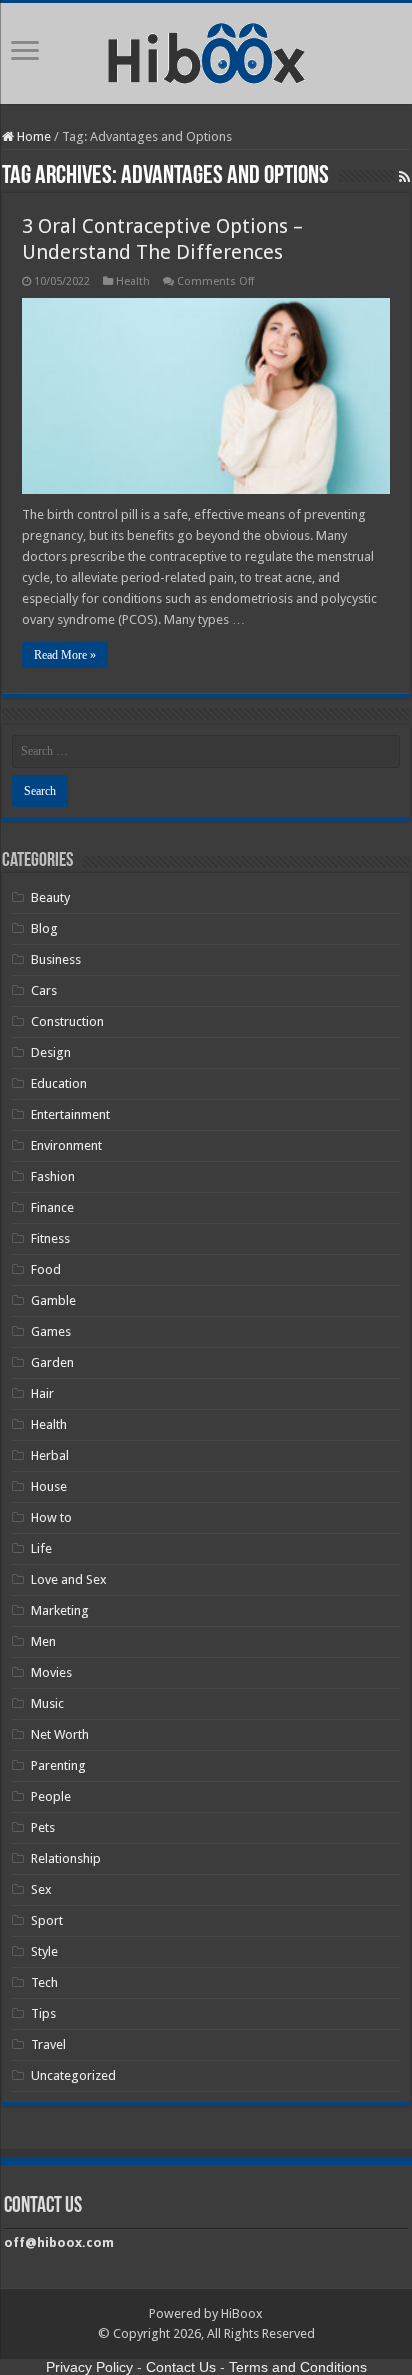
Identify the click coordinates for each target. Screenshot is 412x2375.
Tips (43, 2013)
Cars (44, 990)
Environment (66, 1145)
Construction (67, 1021)
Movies (51, 1672)
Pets (43, 1827)
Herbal (50, 1455)
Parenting (58, 1765)
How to (51, 1517)
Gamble (53, 1300)
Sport (47, 1920)
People (51, 1796)
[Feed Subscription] (404, 177)
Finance (52, 1207)
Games (51, 1331)
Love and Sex (69, 1579)
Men (43, 1641)
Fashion (53, 1176)
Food (46, 1269)
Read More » (65, 655)
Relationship (66, 1858)
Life (41, 1548)
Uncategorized (73, 2075)
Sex (41, 1889)
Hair (42, 1393)
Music (47, 1703)
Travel (48, 2044)
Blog (44, 928)
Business (56, 959)
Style (44, 1951)
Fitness (50, 1238)
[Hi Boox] (206, 50)
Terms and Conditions (298, 2367)
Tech (44, 1982)
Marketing (60, 1610)
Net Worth (60, 1734)
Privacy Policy (89, 2367)
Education (59, 1083)
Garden (52, 1362)
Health (133, 281)
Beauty (50, 897)
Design (51, 1052)
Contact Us (181, 2367)
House (49, 1486)
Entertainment (70, 1114)
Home (32, 136)
